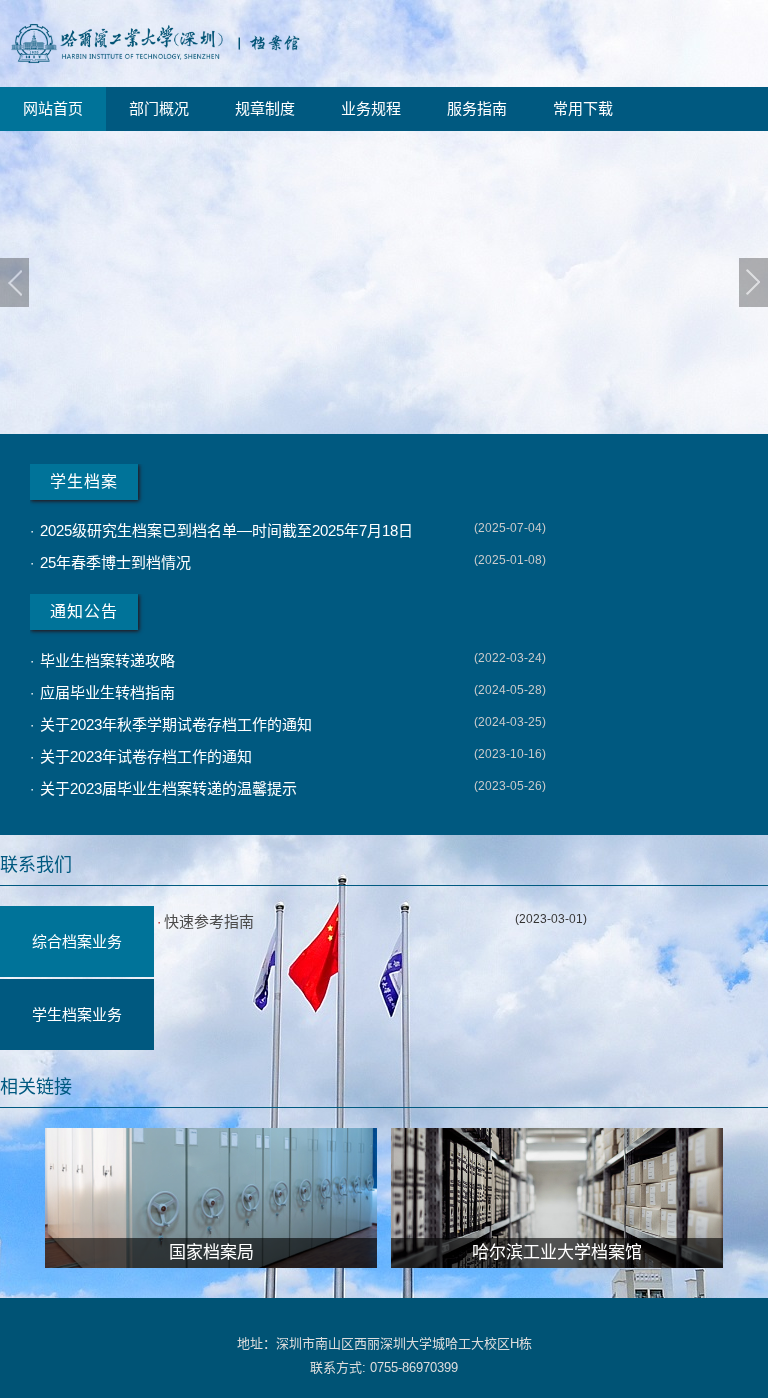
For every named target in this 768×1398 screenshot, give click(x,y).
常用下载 (583, 108)
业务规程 (371, 108)
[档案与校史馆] (155, 66)
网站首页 (53, 108)
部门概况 (159, 108)
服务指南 (477, 108)
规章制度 (265, 108)
